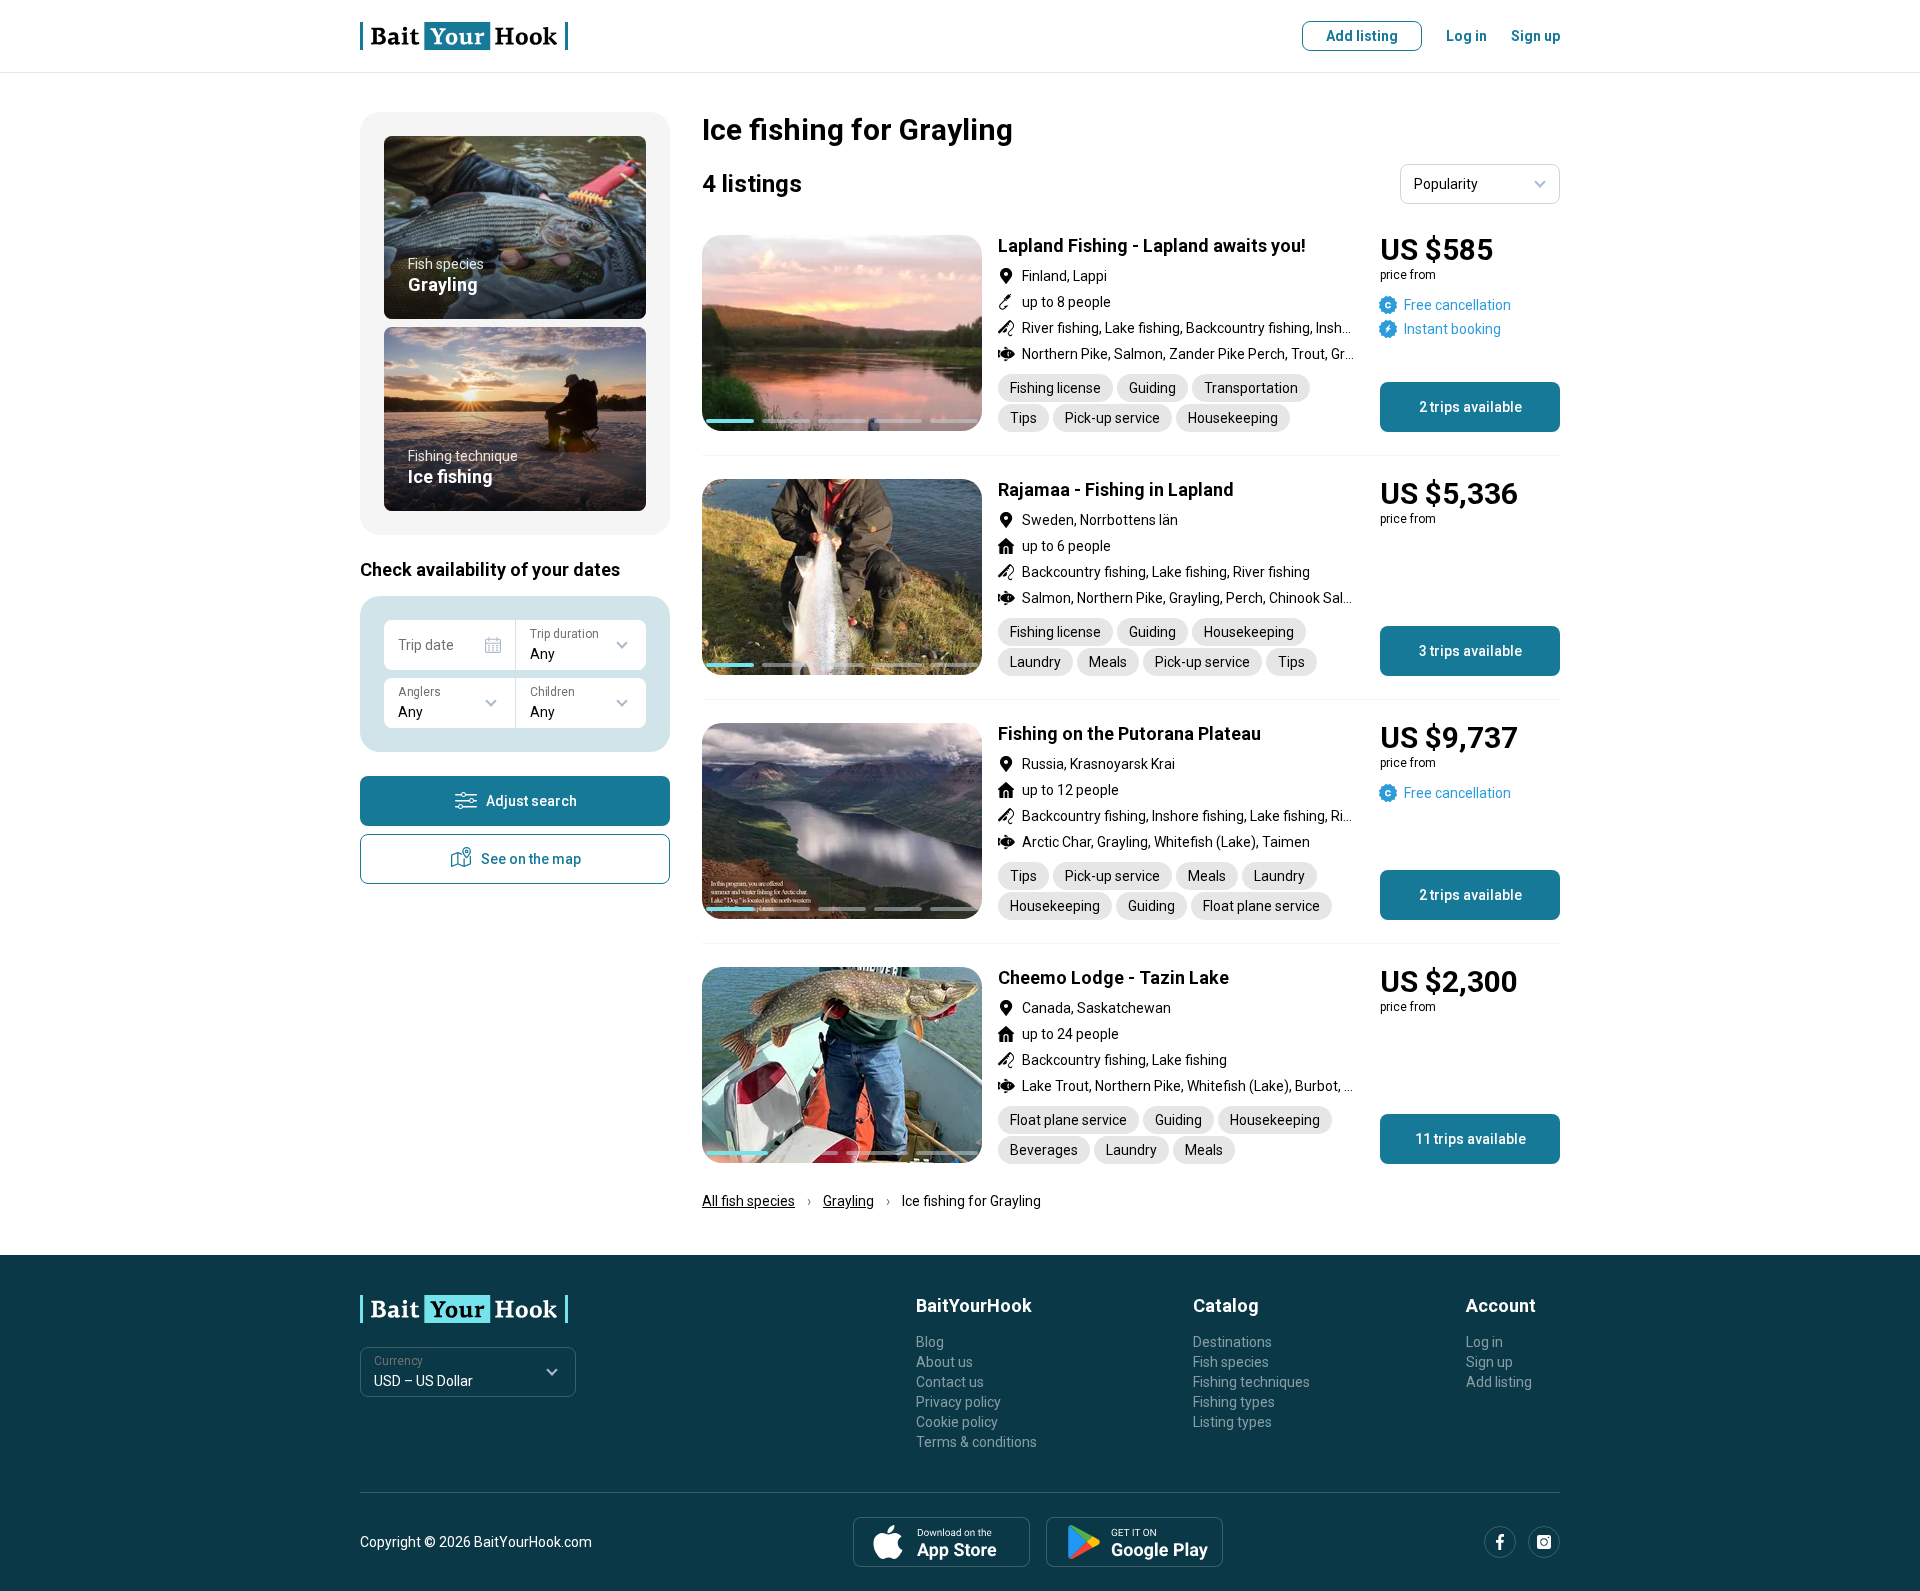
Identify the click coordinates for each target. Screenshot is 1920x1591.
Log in (1466, 36)
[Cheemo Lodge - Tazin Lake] (1131, 1065)
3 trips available (1470, 651)
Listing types (1232, 1422)
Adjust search (531, 801)
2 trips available (1470, 407)
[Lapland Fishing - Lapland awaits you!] (1131, 333)
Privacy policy (958, 1402)
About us (944, 1362)
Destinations (1232, 1342)
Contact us (950, 1382)
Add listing (1362, 36)
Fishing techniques (1251, 1382)
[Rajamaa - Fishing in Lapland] (1131, 577)
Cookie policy (957, 1422)
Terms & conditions (976, 1442)
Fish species (1231, 1362)
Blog (930, 1342)
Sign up (1535, 36)
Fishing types (1234, 1402)
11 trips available (1470, 1139)
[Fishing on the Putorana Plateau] (1131, 821)
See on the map (531, 859)
